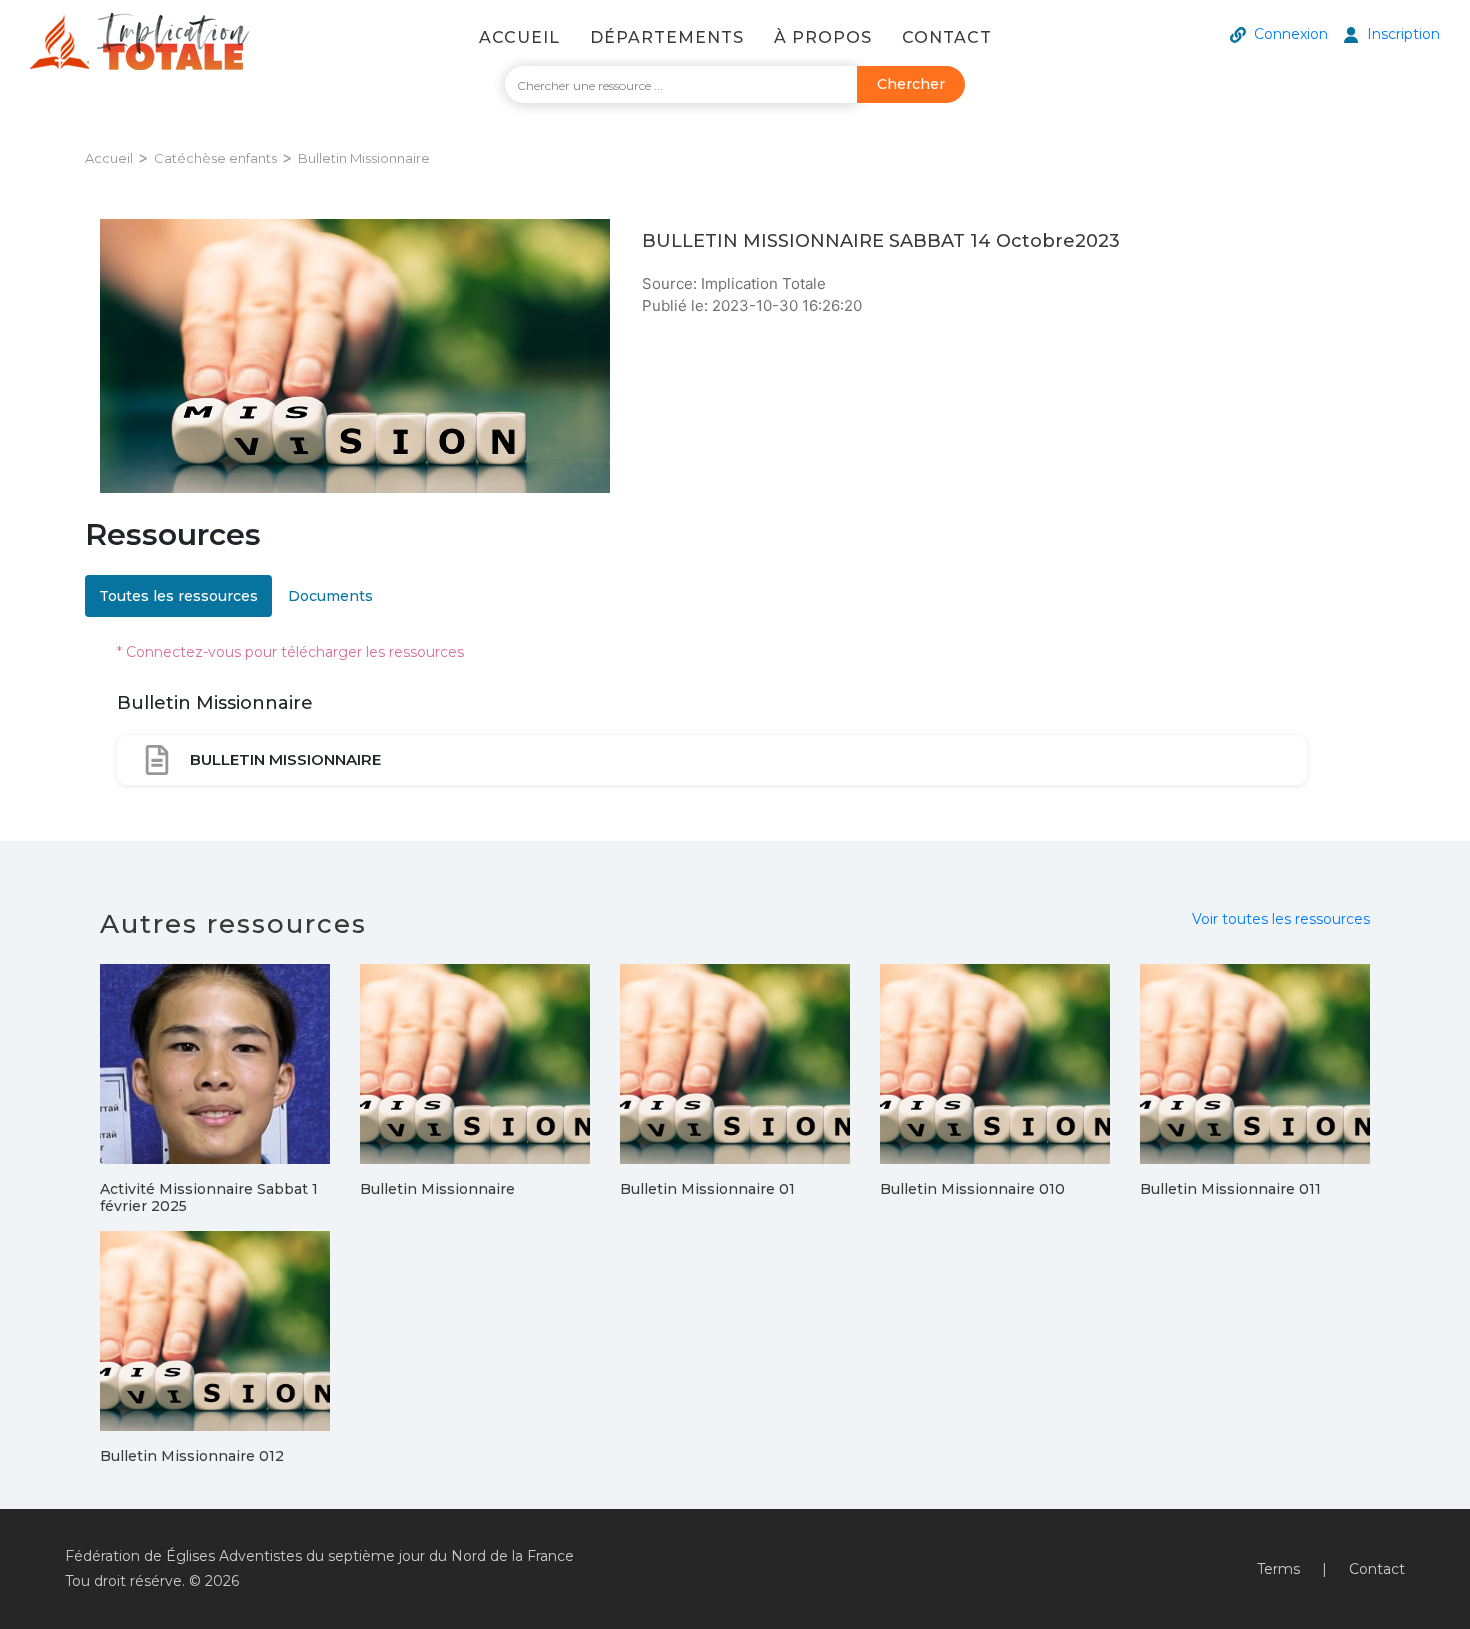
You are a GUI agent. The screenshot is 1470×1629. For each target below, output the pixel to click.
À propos (823, 37)
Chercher (911, 84)
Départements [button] (667, 37)
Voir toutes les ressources (1281, 919)
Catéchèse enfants (215, 158)
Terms (1278, 1569)
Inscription (1403, 34)
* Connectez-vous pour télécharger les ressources (290, 652)
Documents (330, 596)
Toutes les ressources (178, 596)
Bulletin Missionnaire (364, 158)
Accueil (519, 37)
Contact (947, 37)
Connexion (1291, 34)
